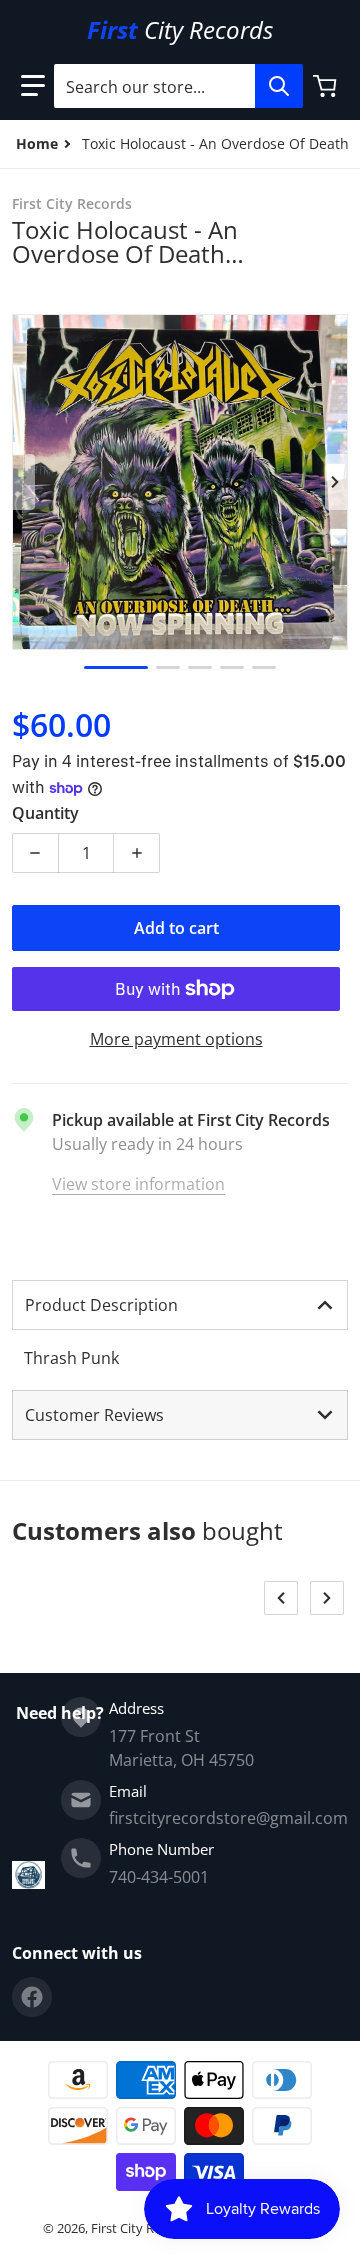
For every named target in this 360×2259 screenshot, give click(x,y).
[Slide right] (336, 482)
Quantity (45, 813)
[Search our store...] (279, 86)
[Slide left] (24, 482)
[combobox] (178, 86)
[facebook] (32, 1997)
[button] (33, 86)
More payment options (176, 1039)
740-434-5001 (159, 1877)
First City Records (142, 2228)
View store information (138, 1184)
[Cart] (327, 86)
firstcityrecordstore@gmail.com (228, 1818)
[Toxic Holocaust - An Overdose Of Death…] (116, 667)
